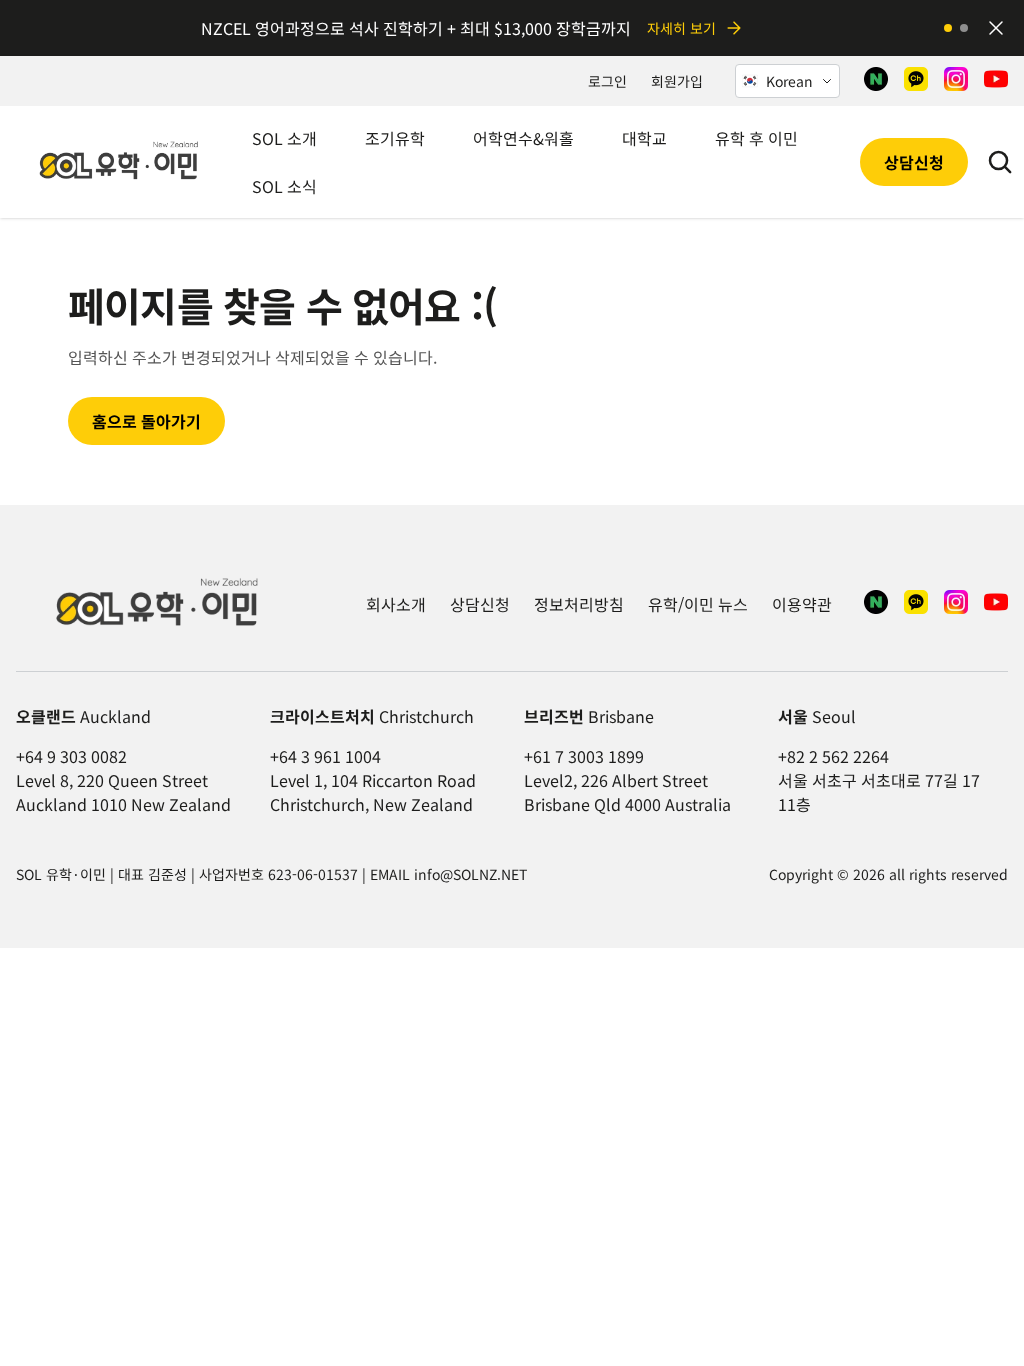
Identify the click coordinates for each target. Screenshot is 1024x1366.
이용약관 (802, 604)
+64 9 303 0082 (71, 756)
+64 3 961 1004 (325, 756)
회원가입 (677, 81)
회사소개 (396, 604)
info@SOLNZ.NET (470, 874)
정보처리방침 (579, 604)
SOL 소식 (284, 186)
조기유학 (395, 138)
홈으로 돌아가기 (146, 421)
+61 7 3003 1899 (584, 756)
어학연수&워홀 (523, 138)
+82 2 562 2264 (833, 756)
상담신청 (914, 162)
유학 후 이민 (756, 138)
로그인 (607, 81)
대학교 (644, 138)
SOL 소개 (284, 138)
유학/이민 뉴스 (698, 604)
